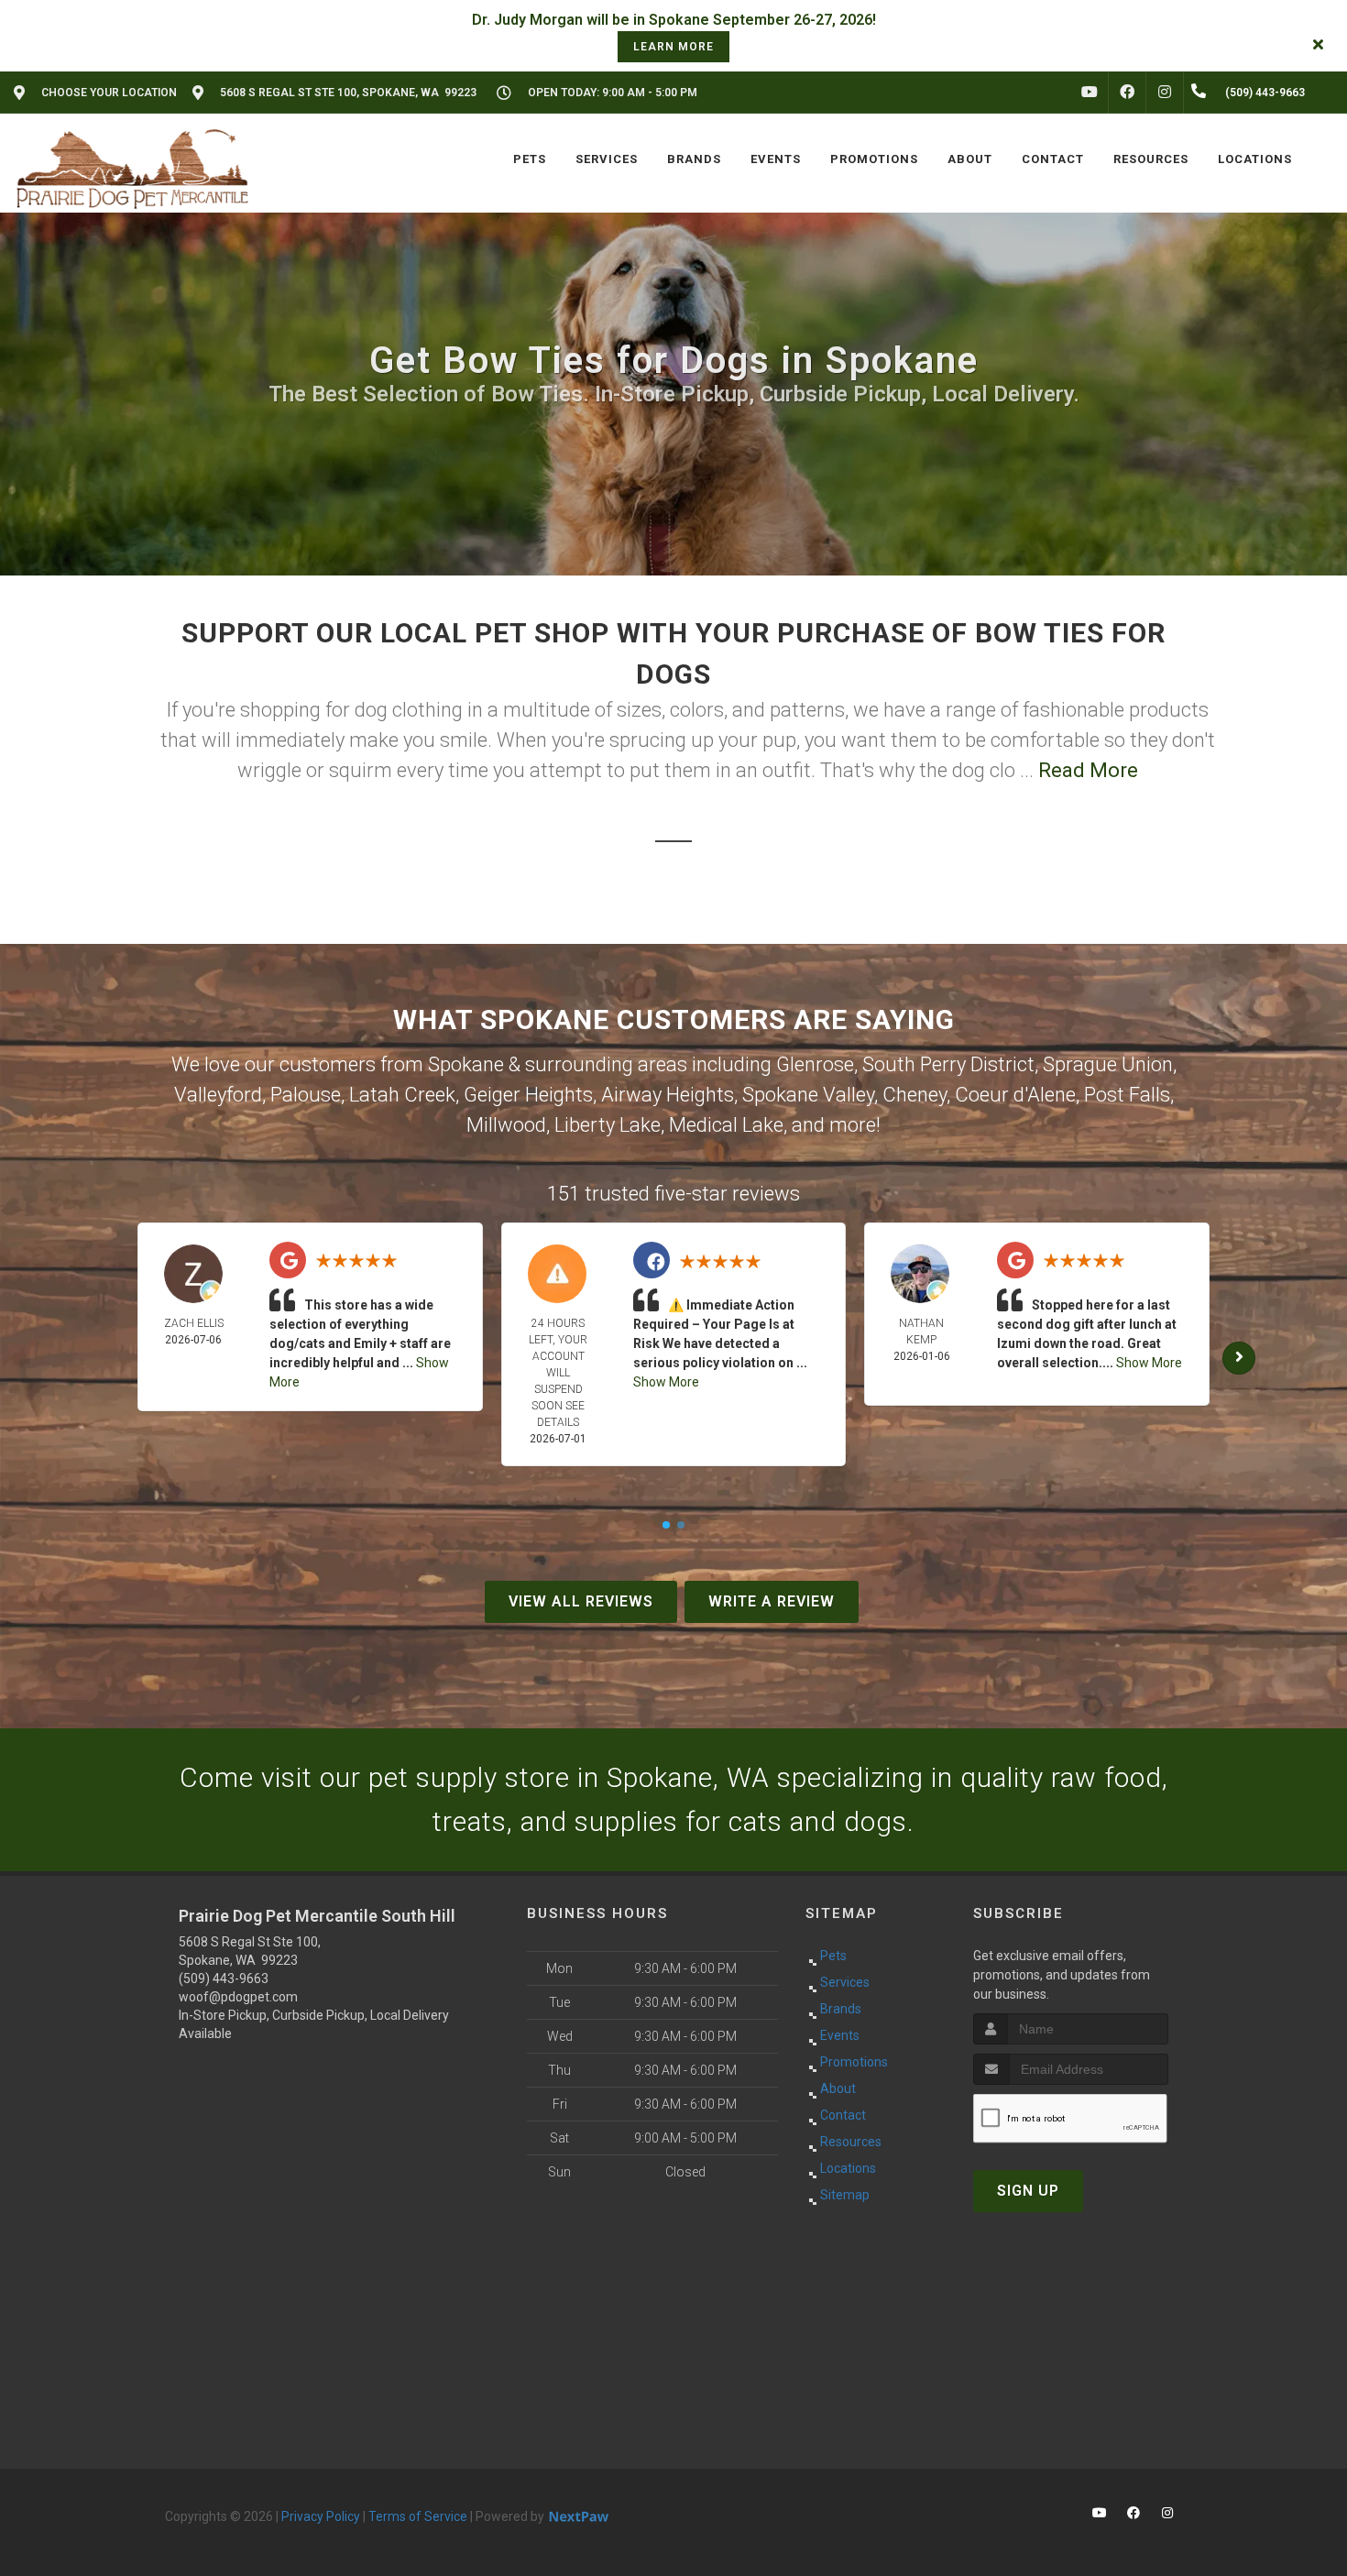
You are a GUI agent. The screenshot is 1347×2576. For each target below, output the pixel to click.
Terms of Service (418, 2516)
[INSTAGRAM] (1165, 93)
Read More (1088, 770)
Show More (666, 1382)
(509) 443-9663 (224, 1979)
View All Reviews (581, 1601)
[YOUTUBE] (1090, 93)
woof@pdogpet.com (238, 1997)
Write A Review (772, 1601)
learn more (673, 47)
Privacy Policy (321, 2516)
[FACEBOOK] (1127, 93)
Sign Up (1028, 2191)
